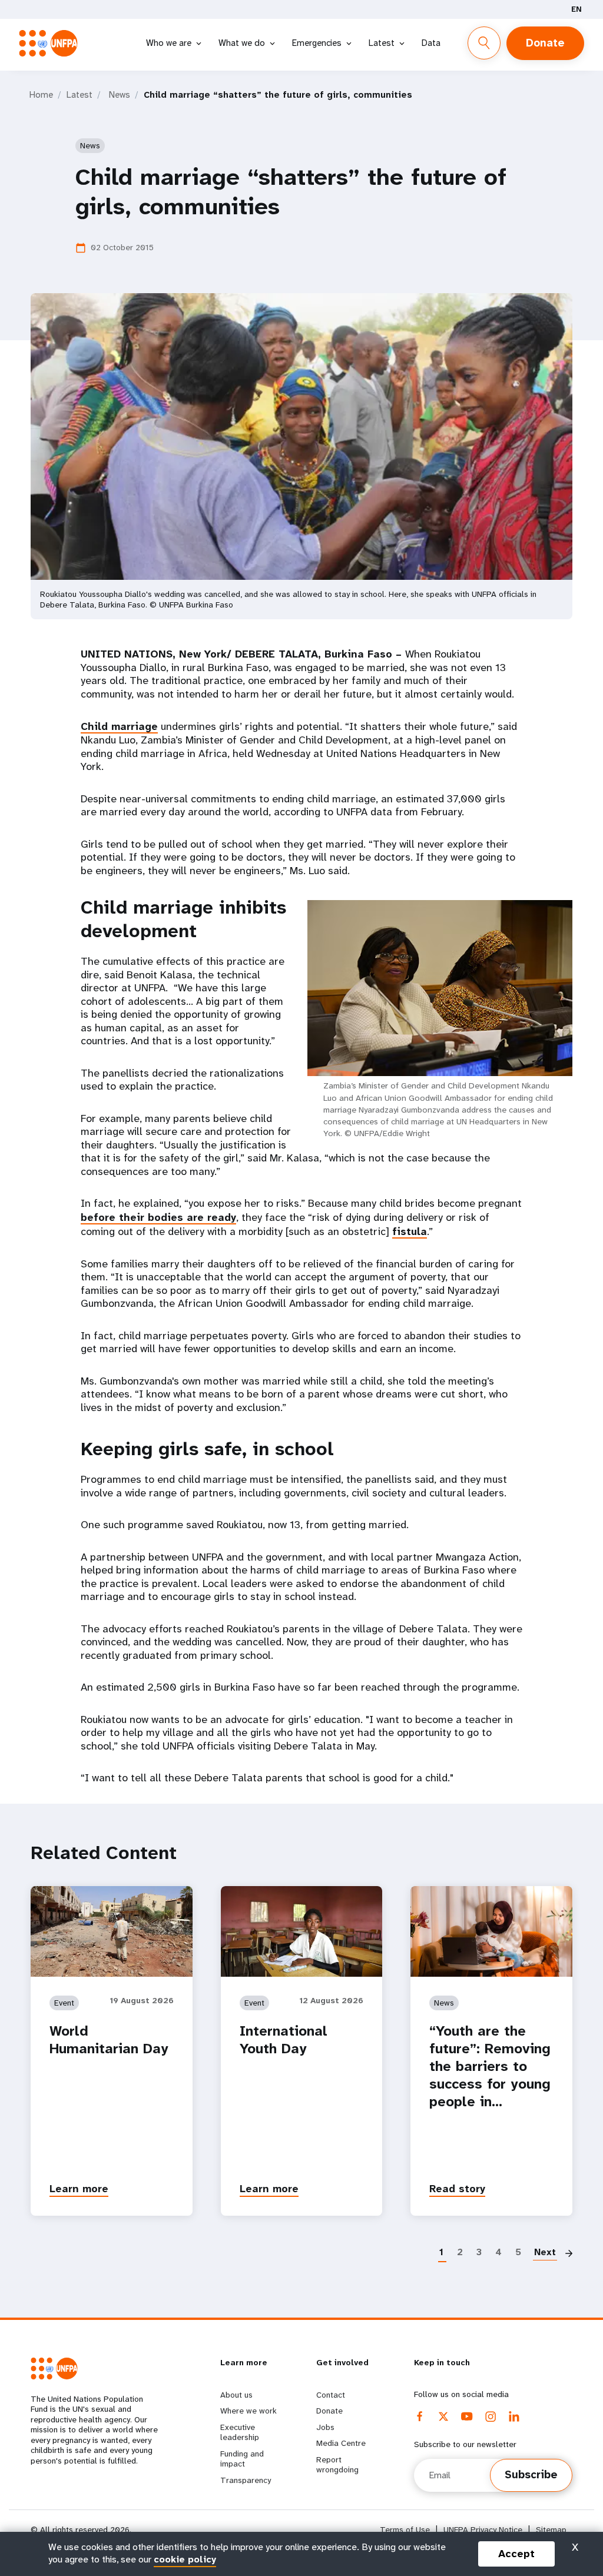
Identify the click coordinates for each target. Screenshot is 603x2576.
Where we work (249, 2411)
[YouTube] (467, 2416)
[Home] (52, 43)
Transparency (246, 2480)
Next (545, 2252)
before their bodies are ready (158, 1217)
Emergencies (317, 43)
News (120, 95)
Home (41, 95)
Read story (457, 2189)
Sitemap (551, 2530)
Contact (331, 2395)
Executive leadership (240, 2432)
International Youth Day (284, 2040)
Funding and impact (242, 2459)
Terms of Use (405, 2530)
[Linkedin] (514, 2416)
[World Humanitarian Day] (112, 1931)
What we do (242, 43)
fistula (410, 1231)
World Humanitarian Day (109, 2040)
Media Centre (341, 2443)
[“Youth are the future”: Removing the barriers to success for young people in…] (491, 1931)
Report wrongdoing (337, 2465)
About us (236, 2395)
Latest (382, 43)
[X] (443, 2416)
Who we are (169, 43)
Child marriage (119, 726)
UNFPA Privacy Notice (483, 2530)
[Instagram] (491, 2416)
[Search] (484, 43)
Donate (545, 43)
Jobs (325, 2427)
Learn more (79, 2189)
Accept (516, 2554)
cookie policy (185, 2559)
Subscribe (531, 2475)
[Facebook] (420, 2416)
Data (431, 43)
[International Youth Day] (302, 1931)
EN (577, 9)
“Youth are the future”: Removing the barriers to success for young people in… (490, 2066)
